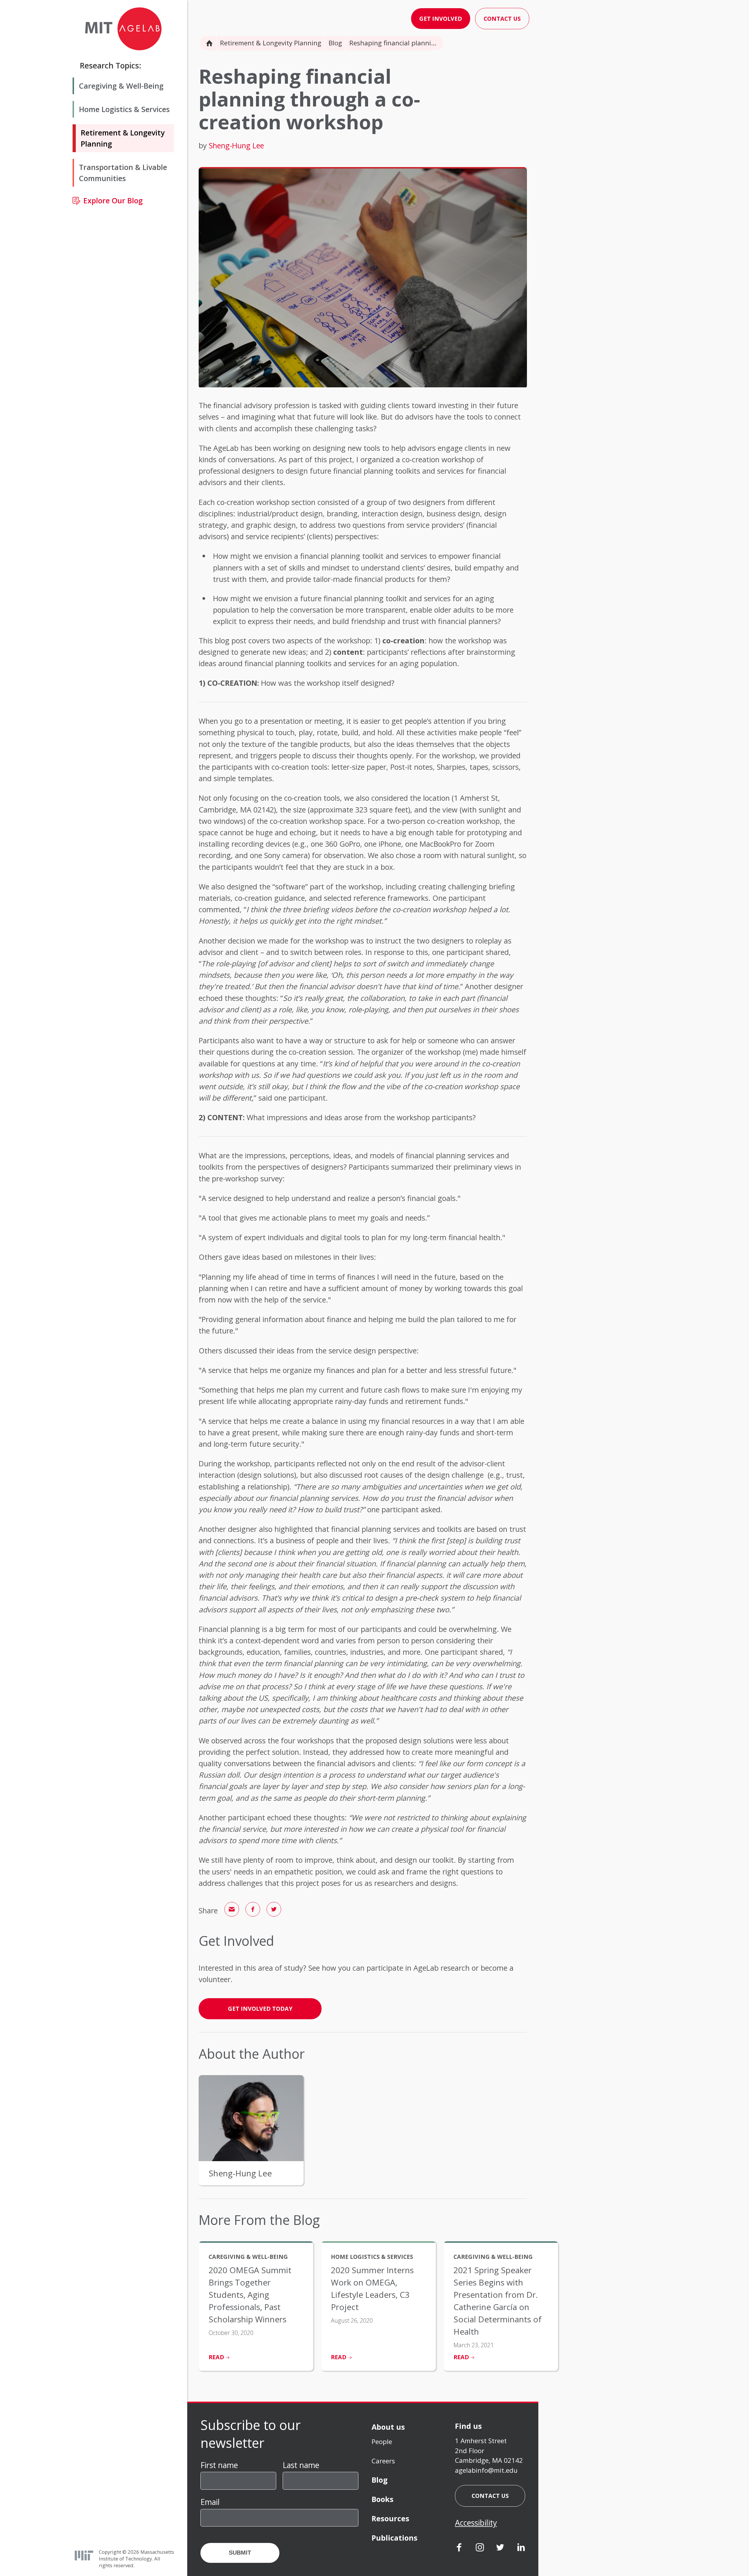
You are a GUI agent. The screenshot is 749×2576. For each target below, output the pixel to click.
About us (388, 2427)
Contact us (490, 2496)
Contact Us (502, 19)
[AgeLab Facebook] (459, 2548)
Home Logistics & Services (124, 109)
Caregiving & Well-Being (121, 86)
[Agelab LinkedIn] (521, 2548)
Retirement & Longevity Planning (271, 43)
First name (219, 2465)
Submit (240, 2553)
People (382, 2442)
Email (210, 2502)
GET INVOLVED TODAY (260, 2009)
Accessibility (476, 2523)
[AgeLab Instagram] (480, 2548)
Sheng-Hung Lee (236, 145)
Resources (390, 2518)
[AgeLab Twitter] (500, 2548)
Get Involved (441, 19)
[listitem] (256, 2306)
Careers (383, 2461)
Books (383, 2499)
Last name (301, 2465)
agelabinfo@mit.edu (486, 2470)
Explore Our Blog (113, 201)
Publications (395, 2538)
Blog (335, 43)
